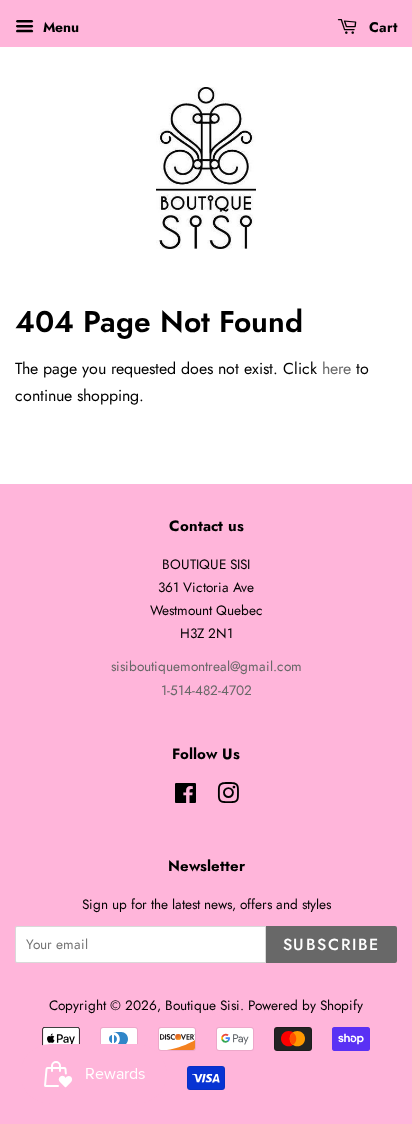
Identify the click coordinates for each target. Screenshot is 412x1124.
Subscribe (331, 944)
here (336, 368)
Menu (59, 27)
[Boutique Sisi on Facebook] (185, 797)
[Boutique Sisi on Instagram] (228, 797)
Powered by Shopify (305, 1005)
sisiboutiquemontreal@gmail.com (206, 666)
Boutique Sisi (202, 1005)
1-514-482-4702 (206, 690)
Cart (381, 27)
